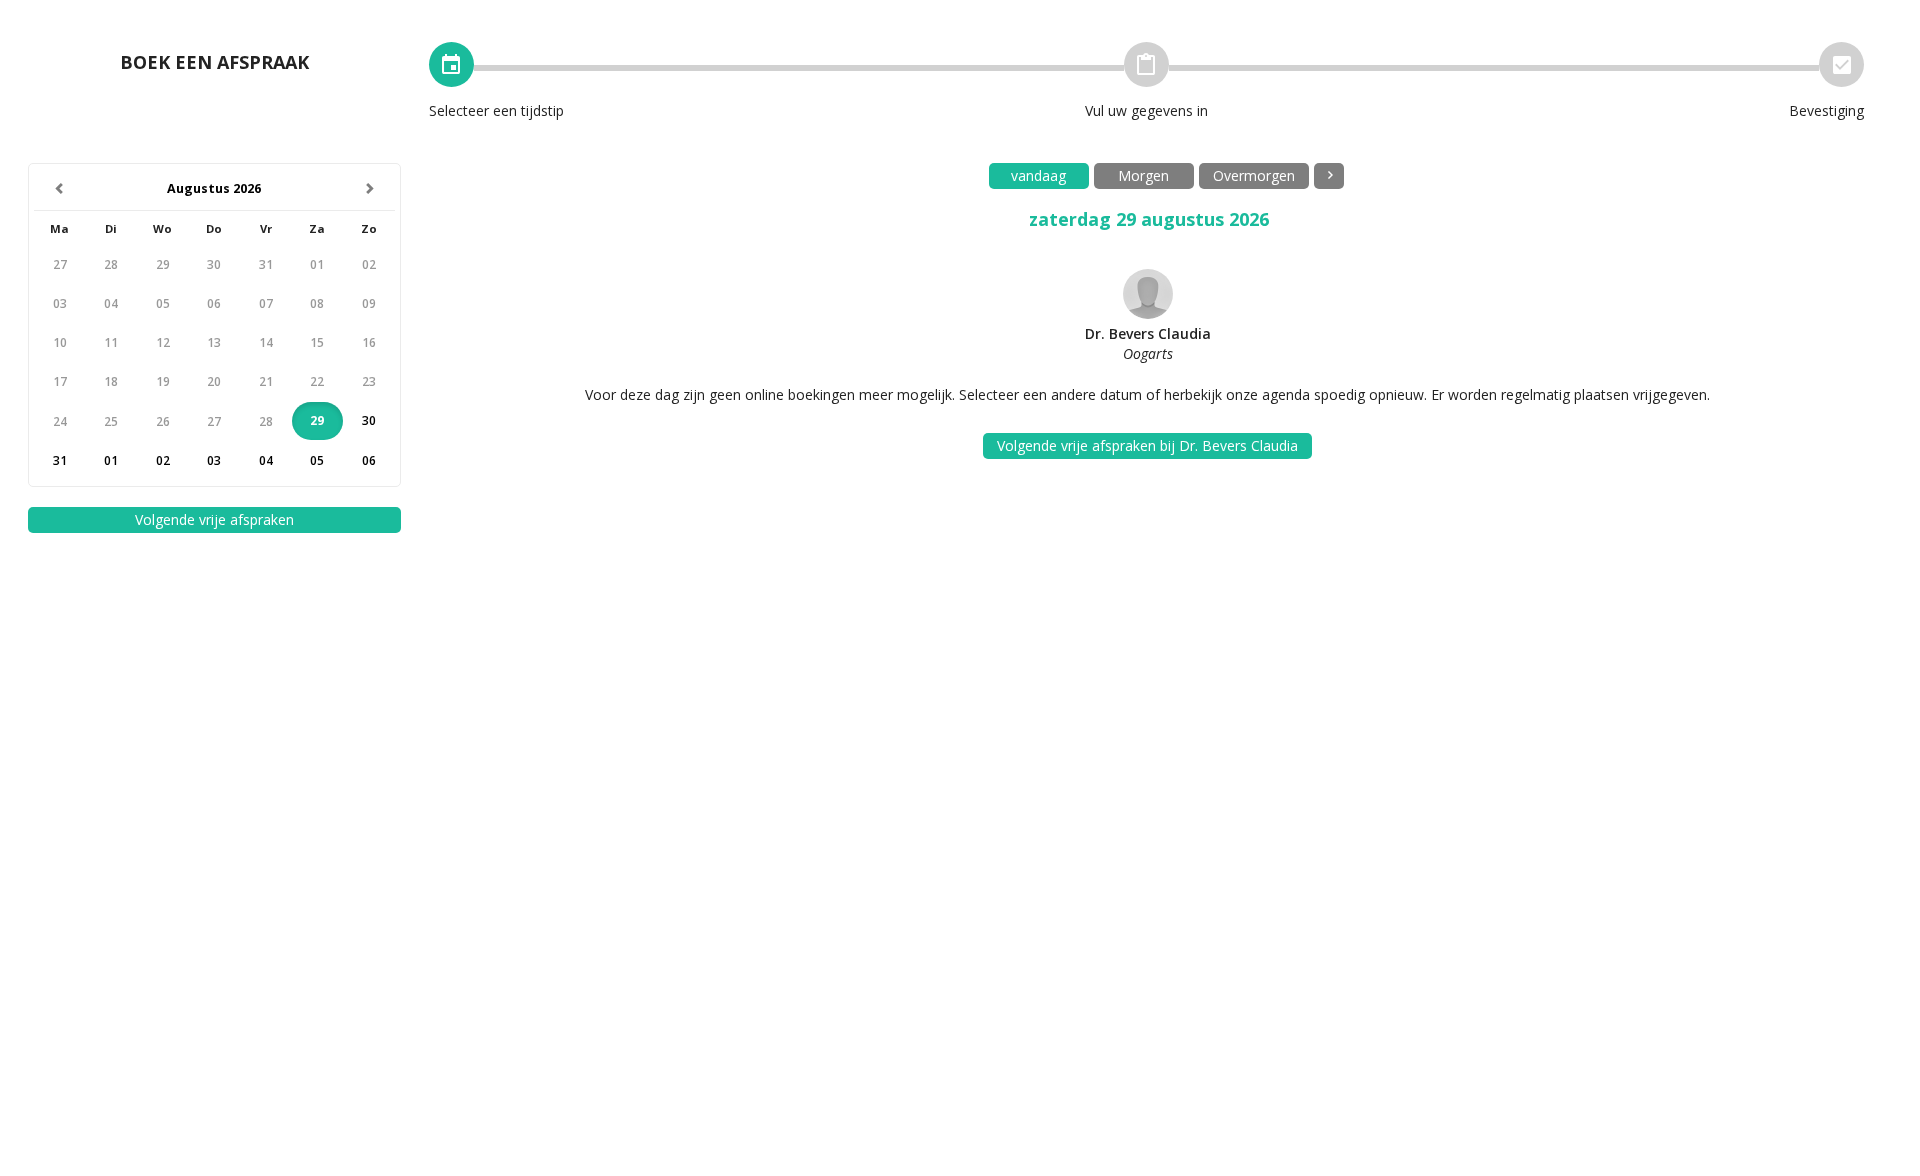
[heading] (215, 189)
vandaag (1038, 175)
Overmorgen (1254, 175)
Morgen (1143, 175)
